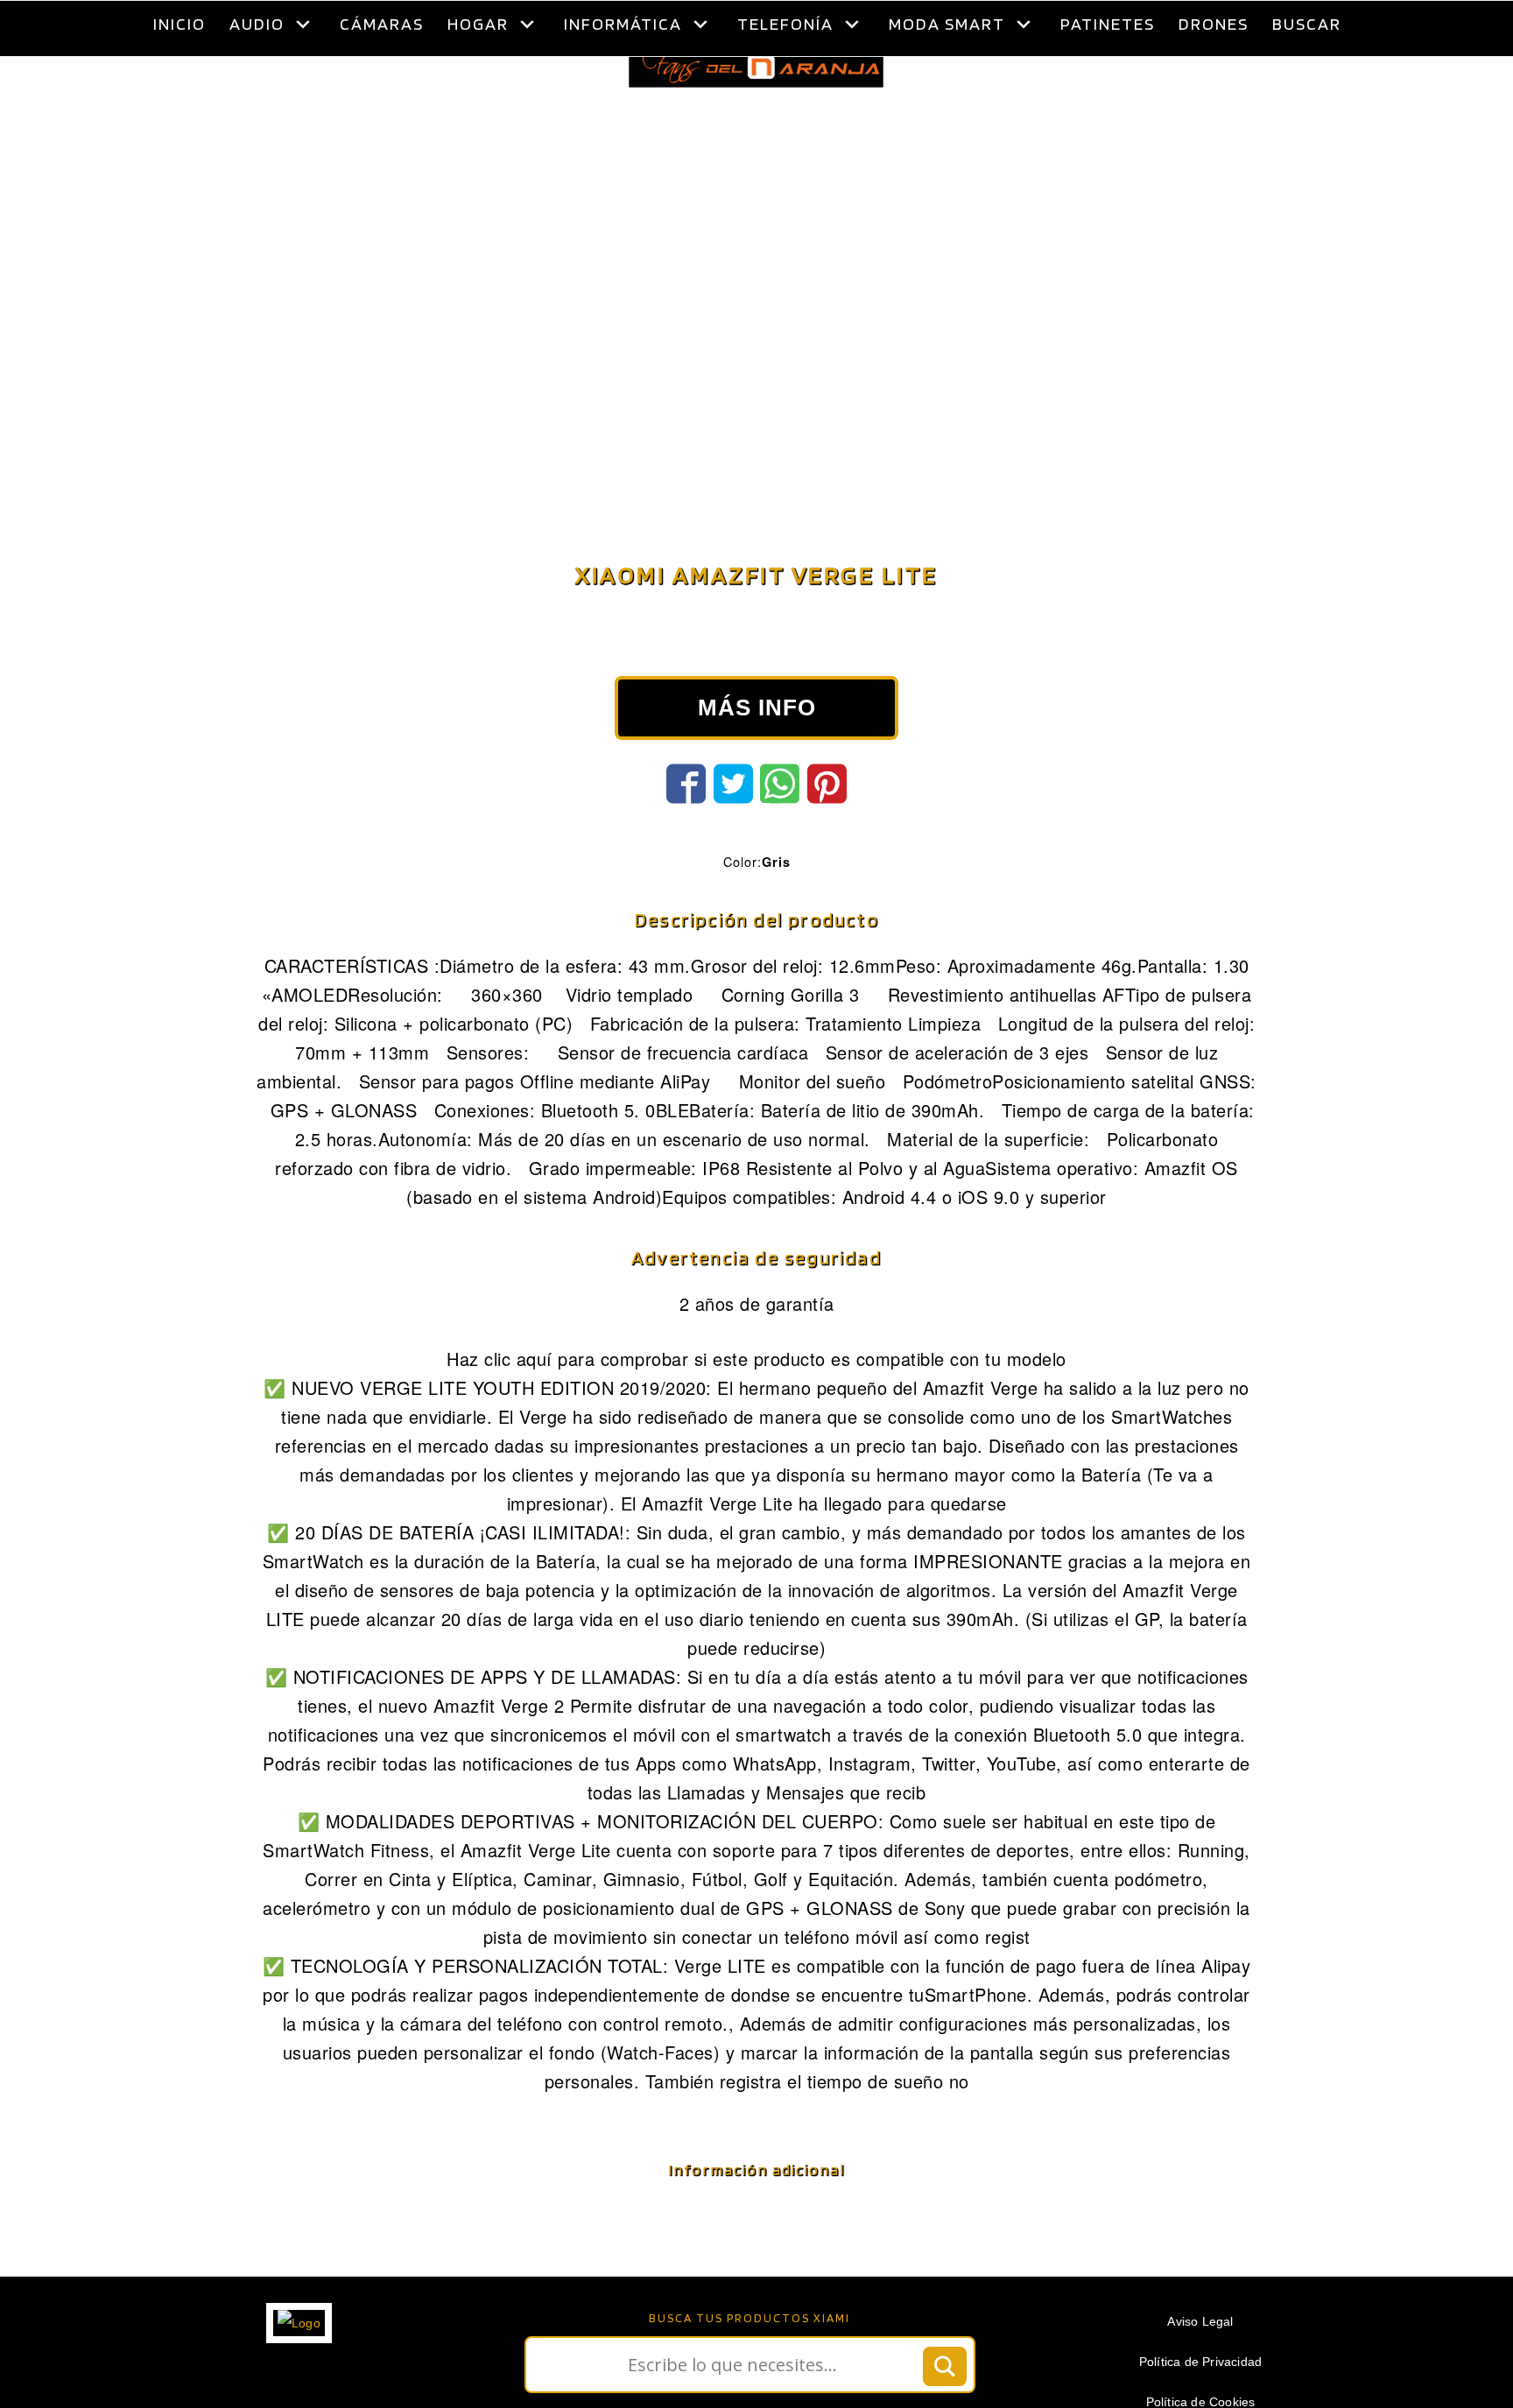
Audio (257, 24)
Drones (1214, 24)
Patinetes (1108, 24)
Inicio (179, 24)
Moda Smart (947, 24)
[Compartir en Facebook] (686, 827)
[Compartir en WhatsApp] (780, 827)
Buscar (1307, 24)
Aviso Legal (1200, 2365)
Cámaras (382, 24)
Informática (623, 24)
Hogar (478, 24)
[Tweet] (733, 827)
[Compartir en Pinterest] (827, 827)
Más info (757, 751)
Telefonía (785, 24)
